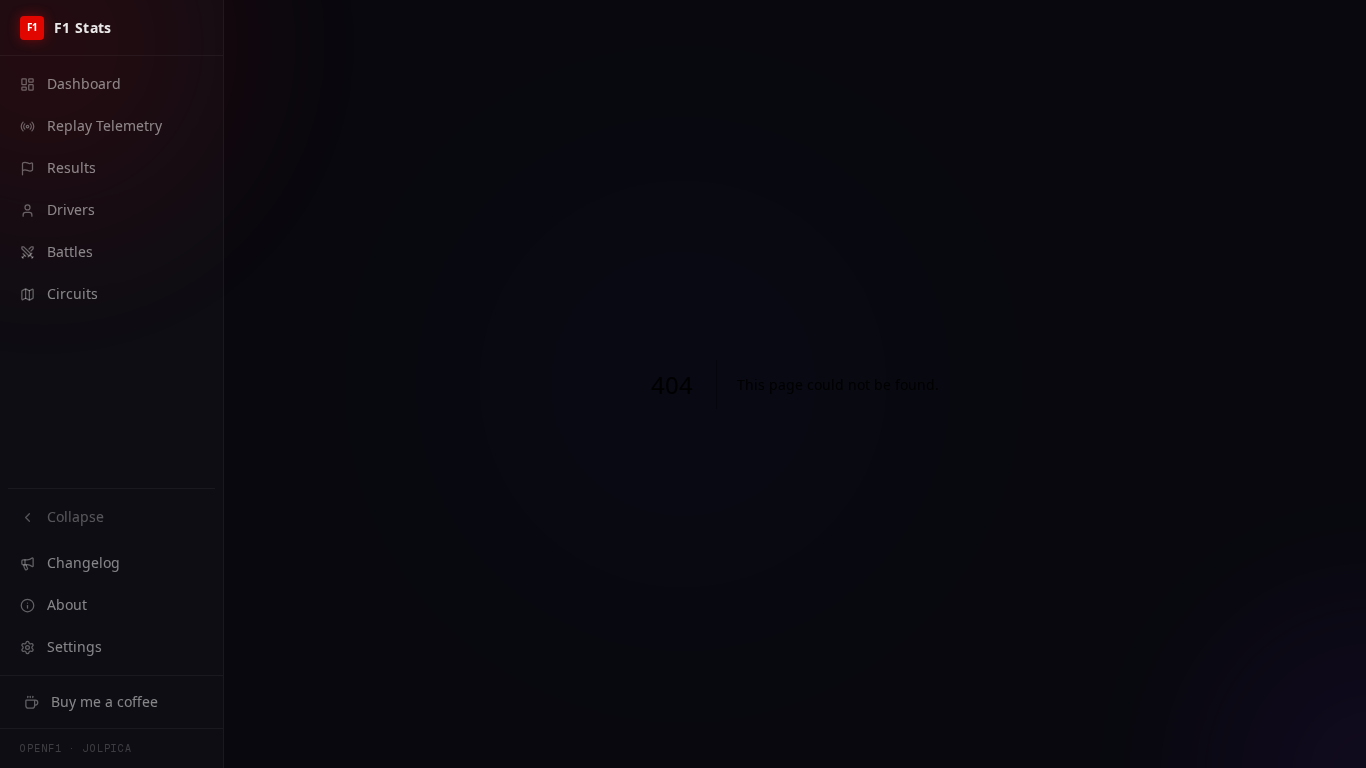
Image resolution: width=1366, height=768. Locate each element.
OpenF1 (41, 748)
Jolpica (107, 748)
